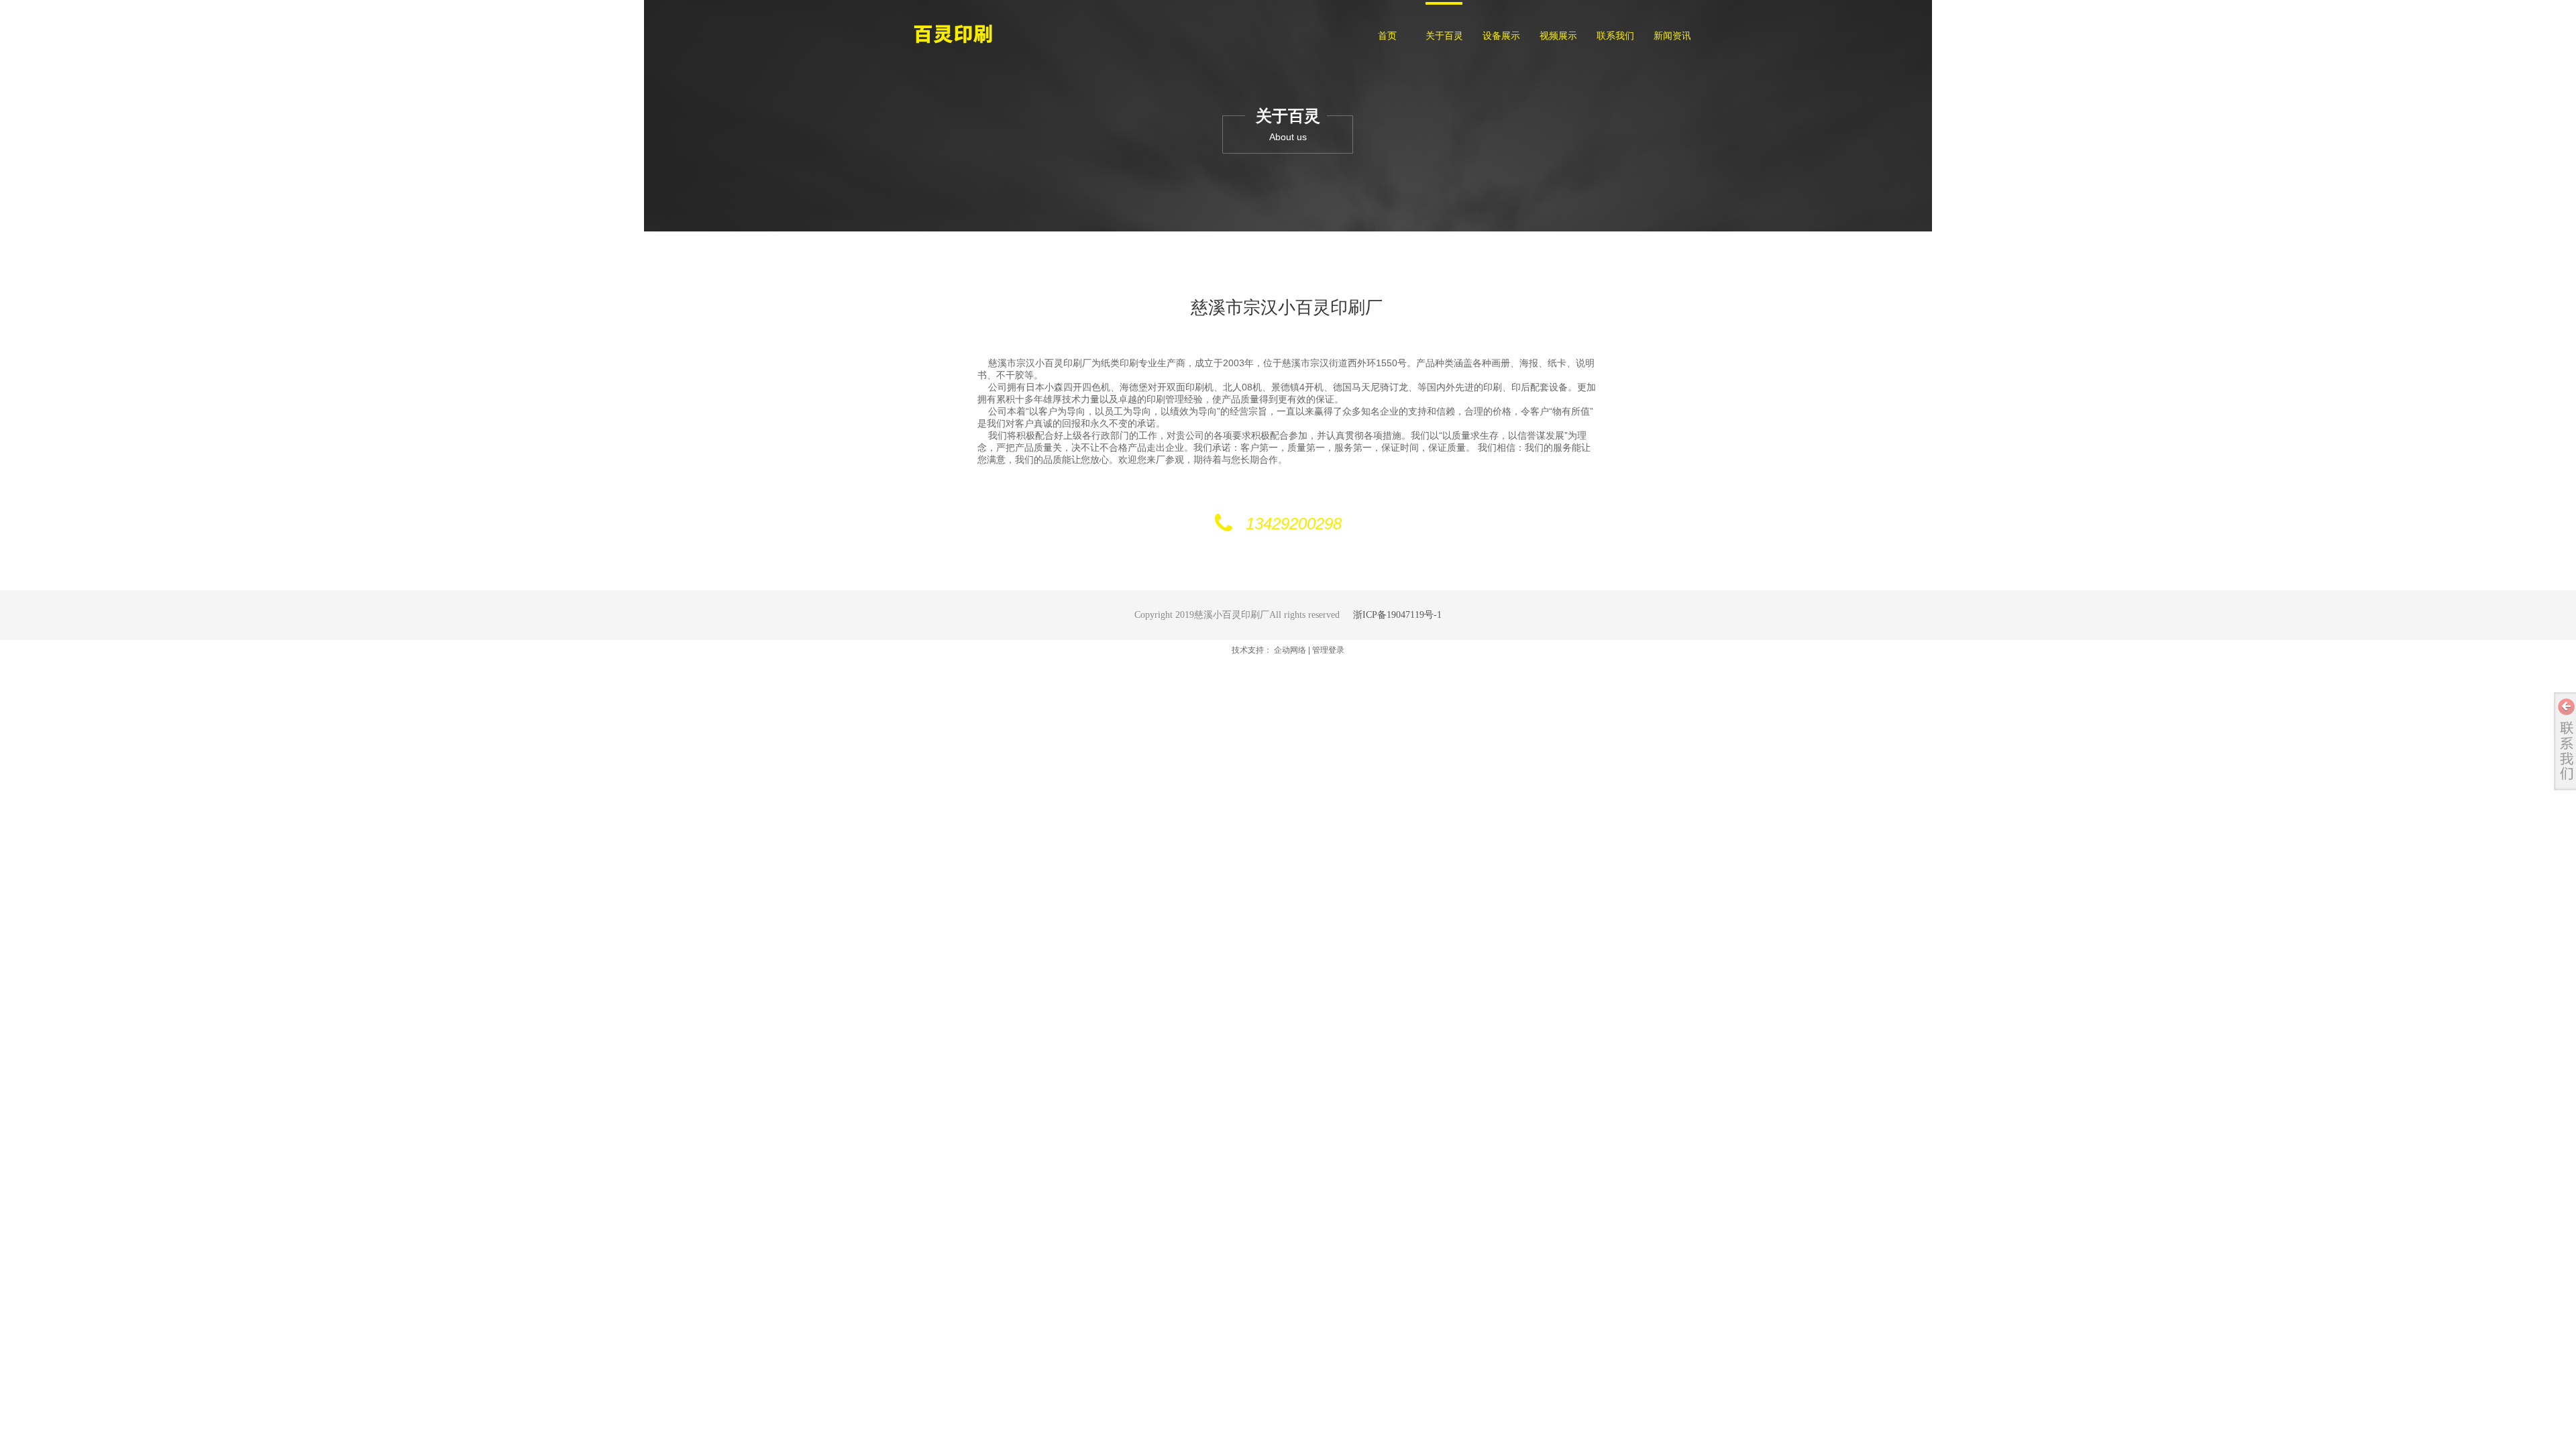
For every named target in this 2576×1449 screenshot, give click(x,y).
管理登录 (1328, 650)
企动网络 (1290, 650)
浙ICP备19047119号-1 (1397, 615)
